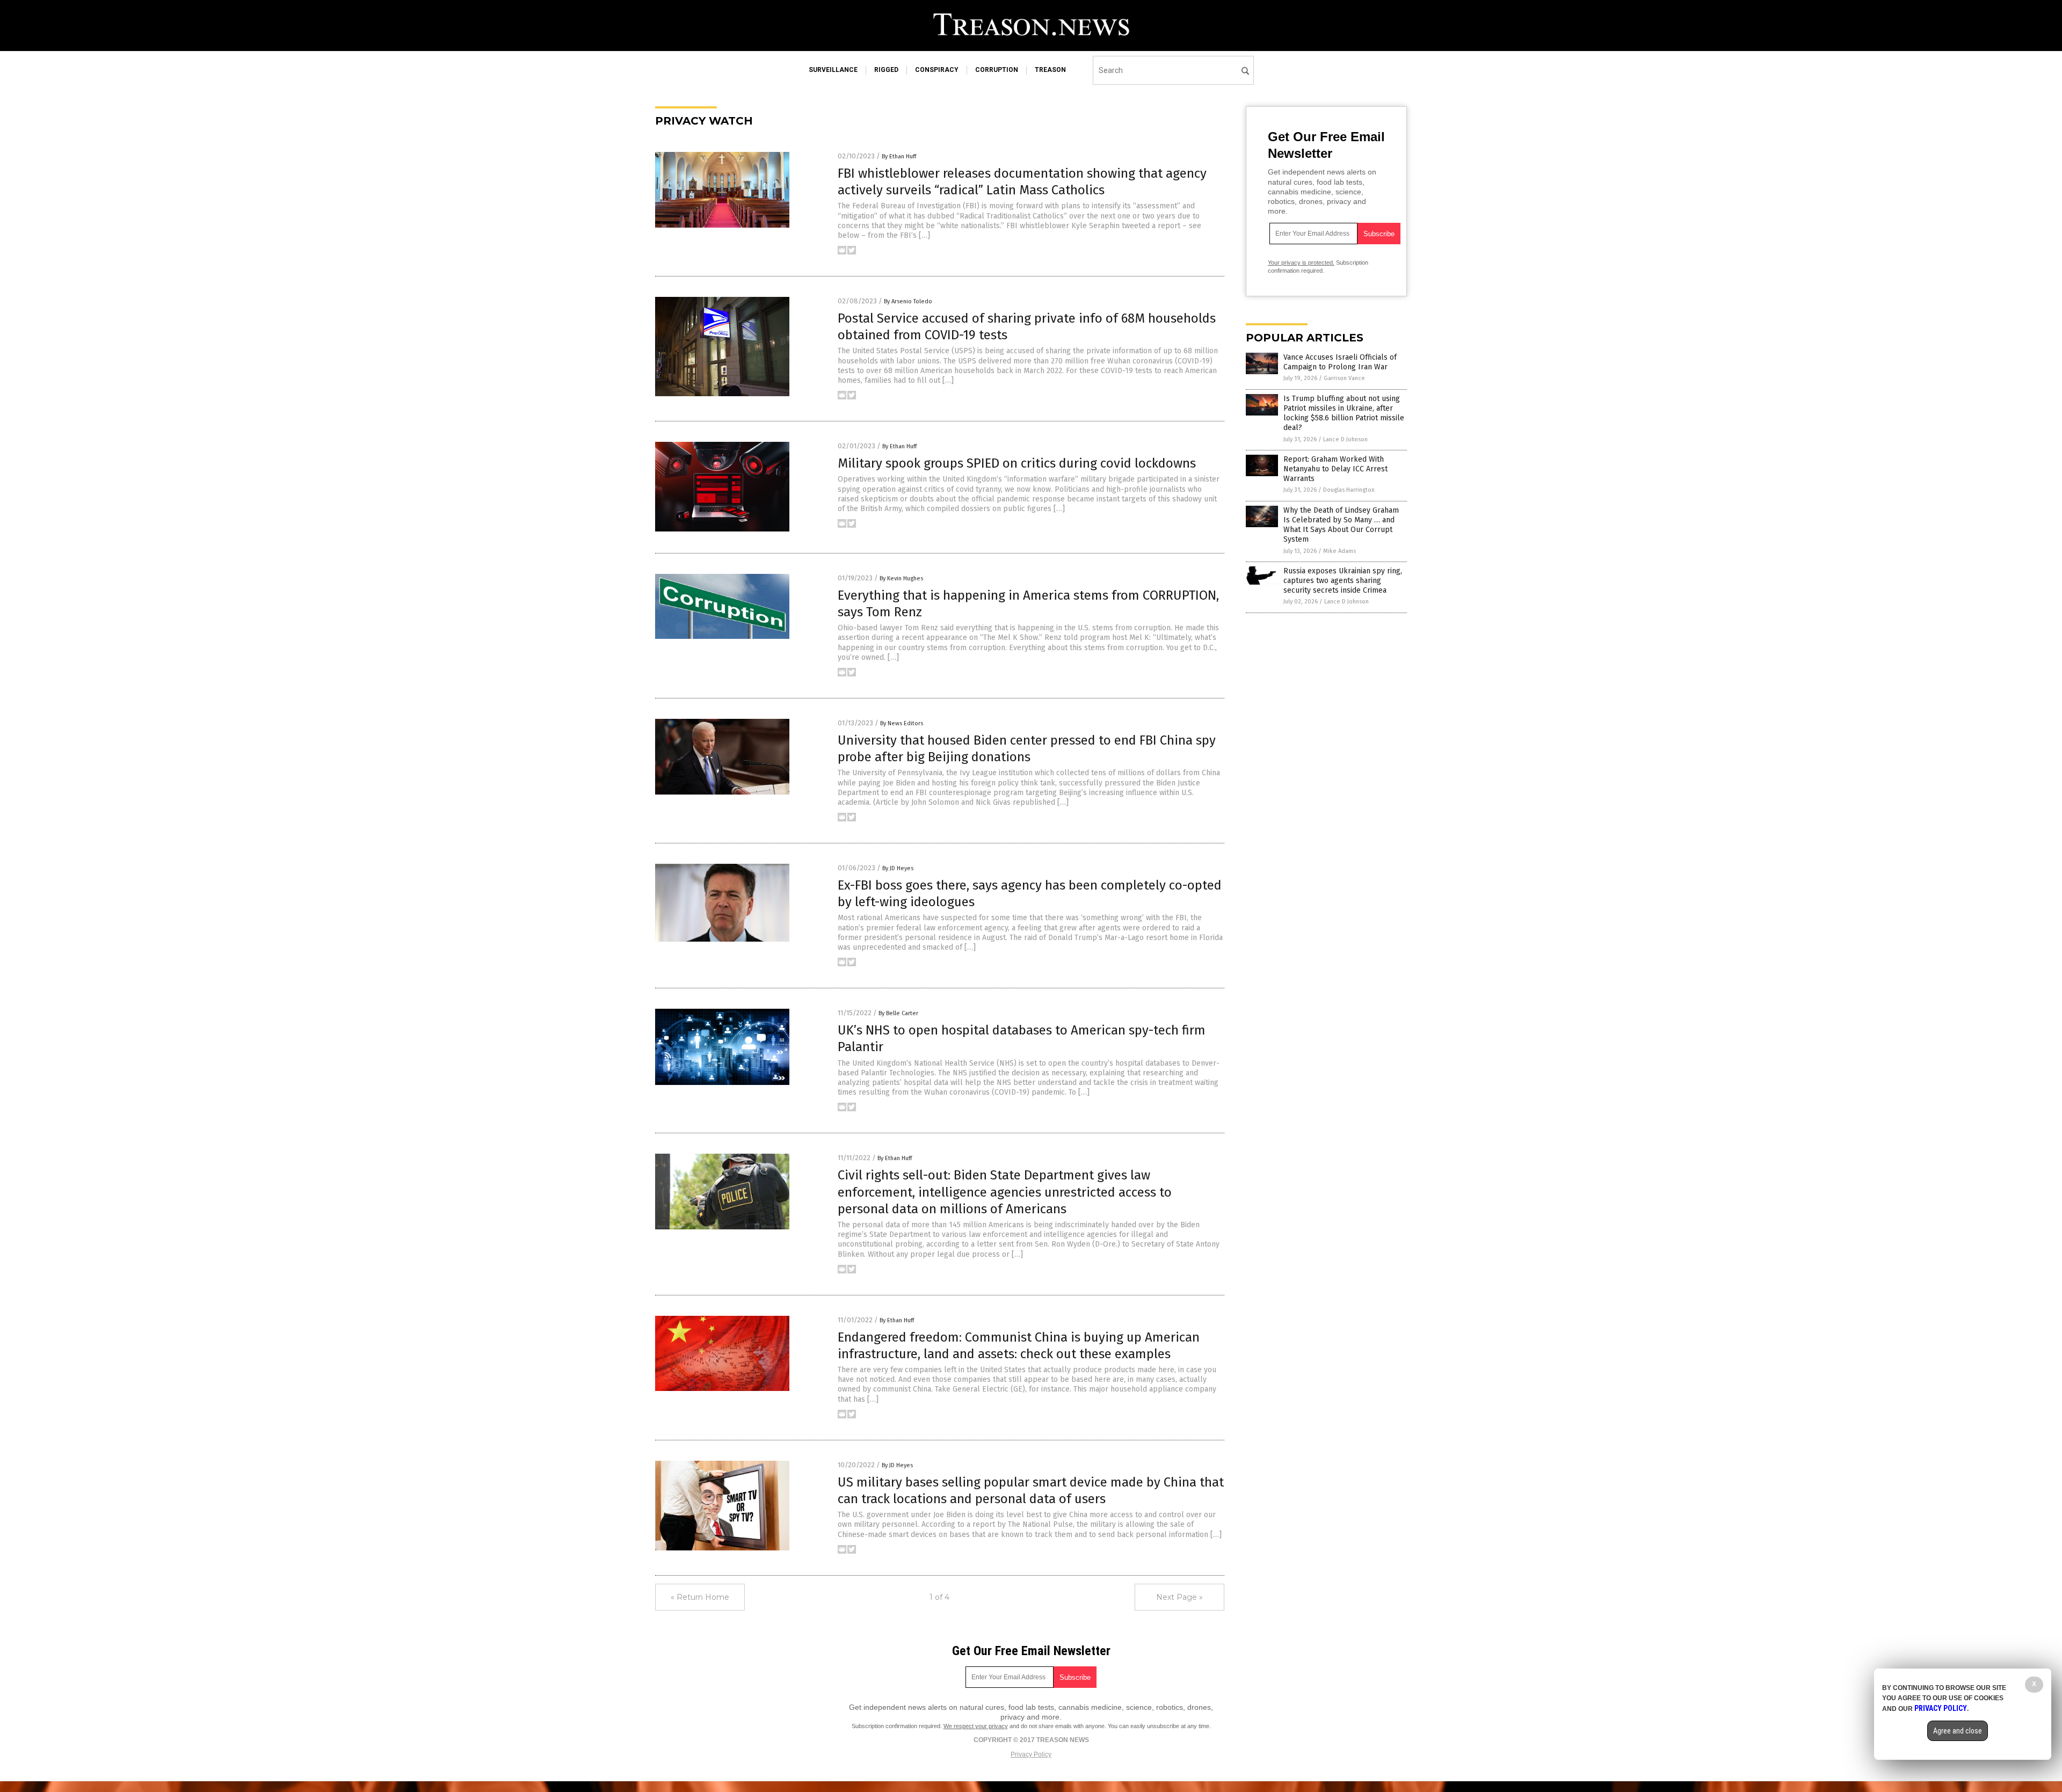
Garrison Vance (1344, 378)
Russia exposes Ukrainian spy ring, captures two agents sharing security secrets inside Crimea (1343, 581)
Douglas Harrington (1349, 490)
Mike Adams (1339, 551)
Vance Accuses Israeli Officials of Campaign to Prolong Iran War (1340, 362)
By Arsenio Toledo (908, 301)
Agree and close (1958, 1731)
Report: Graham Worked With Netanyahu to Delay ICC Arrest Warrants (1335, 469)
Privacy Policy (1031, 1754)
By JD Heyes (898, 868)
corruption (997, 70)
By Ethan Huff (899, 156)
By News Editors (902, 723)
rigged (886, 70)
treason (1050, 70)
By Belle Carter (898, 1013)
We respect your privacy (976, 1726)
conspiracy (937, 70)
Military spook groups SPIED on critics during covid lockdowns (1017, 463)
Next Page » (1179, 1597)
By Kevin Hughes (901, 578)
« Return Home (700, 1597)
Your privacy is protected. (1301, 263)
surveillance (833, 70)
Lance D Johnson (1345, 439)
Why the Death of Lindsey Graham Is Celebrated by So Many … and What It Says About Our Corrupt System (1341, 525)
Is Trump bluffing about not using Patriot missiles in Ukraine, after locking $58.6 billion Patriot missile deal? (1344, 413)
